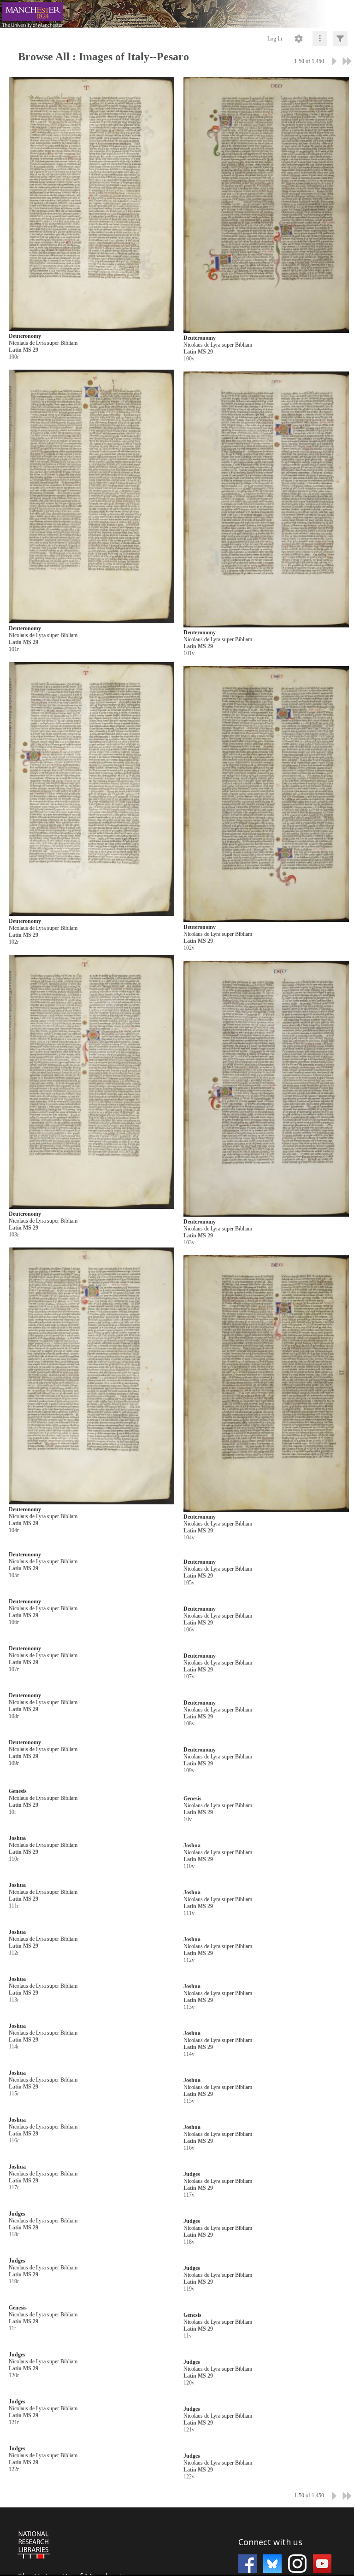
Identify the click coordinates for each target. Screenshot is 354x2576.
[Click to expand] (340, 39)
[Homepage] (177, 14)
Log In (275, 39)
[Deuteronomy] (91, 204)
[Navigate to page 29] (347, 61)
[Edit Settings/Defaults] (299, 39)
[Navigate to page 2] (334, 61)
